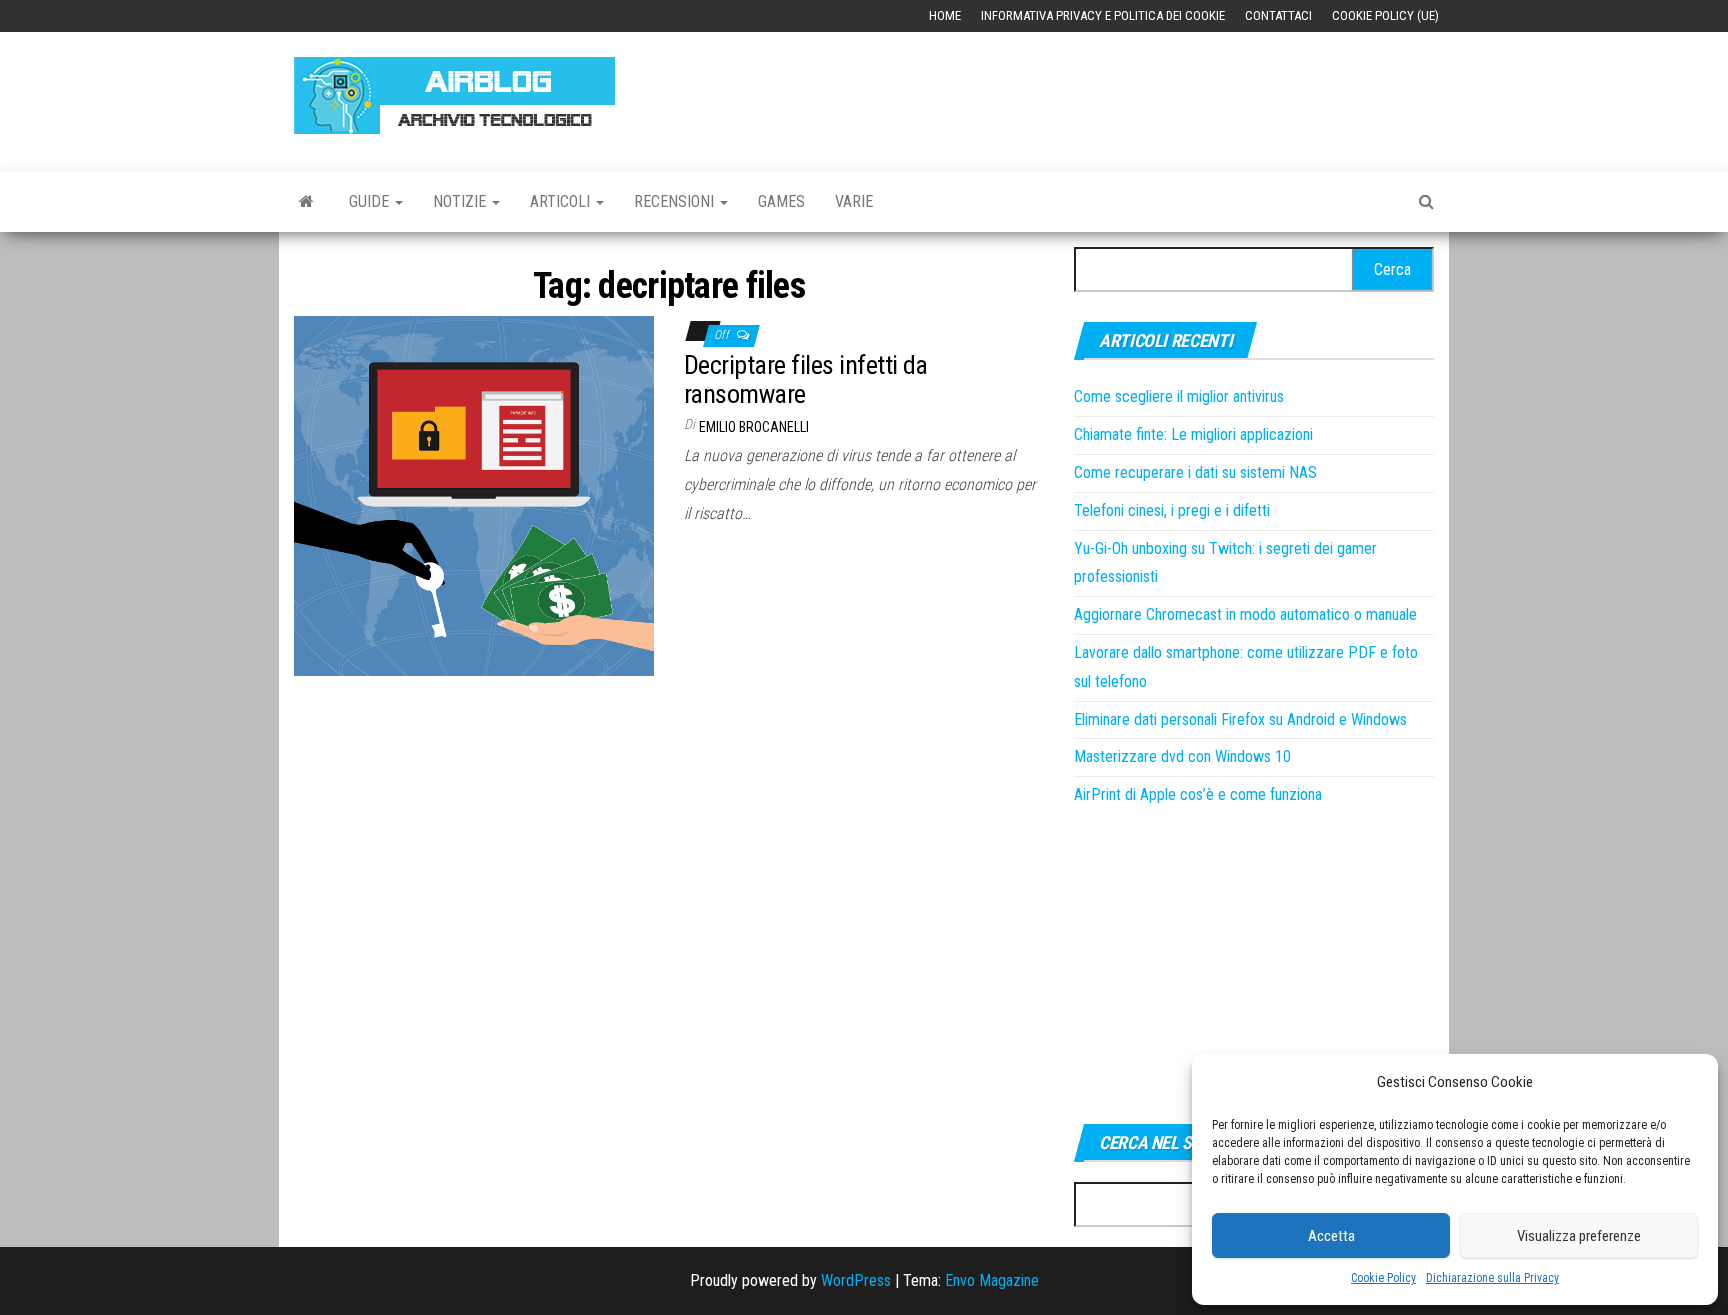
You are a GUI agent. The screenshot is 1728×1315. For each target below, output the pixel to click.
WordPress (856, 1280)
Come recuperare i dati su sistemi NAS (1195, 472)
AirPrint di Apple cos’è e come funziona (1198, 794)
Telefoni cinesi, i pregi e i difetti (1172, 510)
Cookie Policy (1383, 1278)
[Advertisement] (1070, 92)
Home (945, 15)
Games (781, 201)
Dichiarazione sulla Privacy (1492, 1278)
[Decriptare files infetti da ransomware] (474, 495)
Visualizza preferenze (1579, 1236)
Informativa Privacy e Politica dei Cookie (1103, 15)
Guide (371, 201)
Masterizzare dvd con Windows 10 (1182, 756)
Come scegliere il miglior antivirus (1179, 396)
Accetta (1331, 1236)
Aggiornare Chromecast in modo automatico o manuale (1245, 614)
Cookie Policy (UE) (1385, 15)
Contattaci (1278, 15)
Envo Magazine (992, 1280)
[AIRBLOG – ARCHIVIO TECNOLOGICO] (306, 202)
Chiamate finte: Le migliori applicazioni (1193, 434)
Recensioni (676, 201)
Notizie (461, 201)
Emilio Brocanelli (754, 427)
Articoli (562, 201)
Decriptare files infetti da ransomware (806, 379)
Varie (854, 201)
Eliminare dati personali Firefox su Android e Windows (1240, 719)
